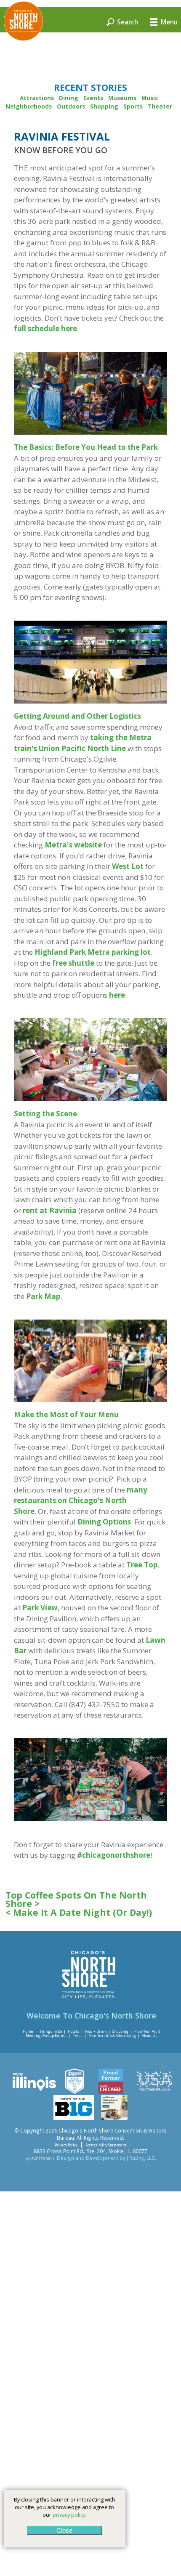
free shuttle (73, 963)
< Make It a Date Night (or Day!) (79, 1912)
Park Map (43, 1296)
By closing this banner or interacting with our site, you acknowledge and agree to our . (65, 2507)
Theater (160, 106)
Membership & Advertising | (114, 2036)
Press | (79, 2036)
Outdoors (71, 106)
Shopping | (122, 2031)
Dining (69, 98)
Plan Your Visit (147, 2031)
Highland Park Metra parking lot (93, 952)
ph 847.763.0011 (40, 2158)
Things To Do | (53, 2031)
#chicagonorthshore (114, 1855)
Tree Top (142, 1565)
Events (93, 98)
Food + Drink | (98, 2031)
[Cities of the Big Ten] (74, 2118)
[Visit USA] (154, 2092)
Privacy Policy (66, 2145)
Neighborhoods (29, 106)
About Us (150, 2036)
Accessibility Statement (106, 2145)
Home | (30, 2031)
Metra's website (73, 845)
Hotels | (75, 2031)
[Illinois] (34, 2092)
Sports (133, 106)
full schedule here (45, 328)
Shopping (104, 106)
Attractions (37, 98)
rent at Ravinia (50, 1210)
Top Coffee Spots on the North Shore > (76, 1900)
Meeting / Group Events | (48, 2036)
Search (127, 21)
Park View (40, 1608)
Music (150, 98)
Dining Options (104, 1522)
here (117, 995)
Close (64, 2530)
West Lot (128, 866)
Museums (122, 98)
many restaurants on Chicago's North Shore (81, 1500)
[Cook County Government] (75, 2092)
